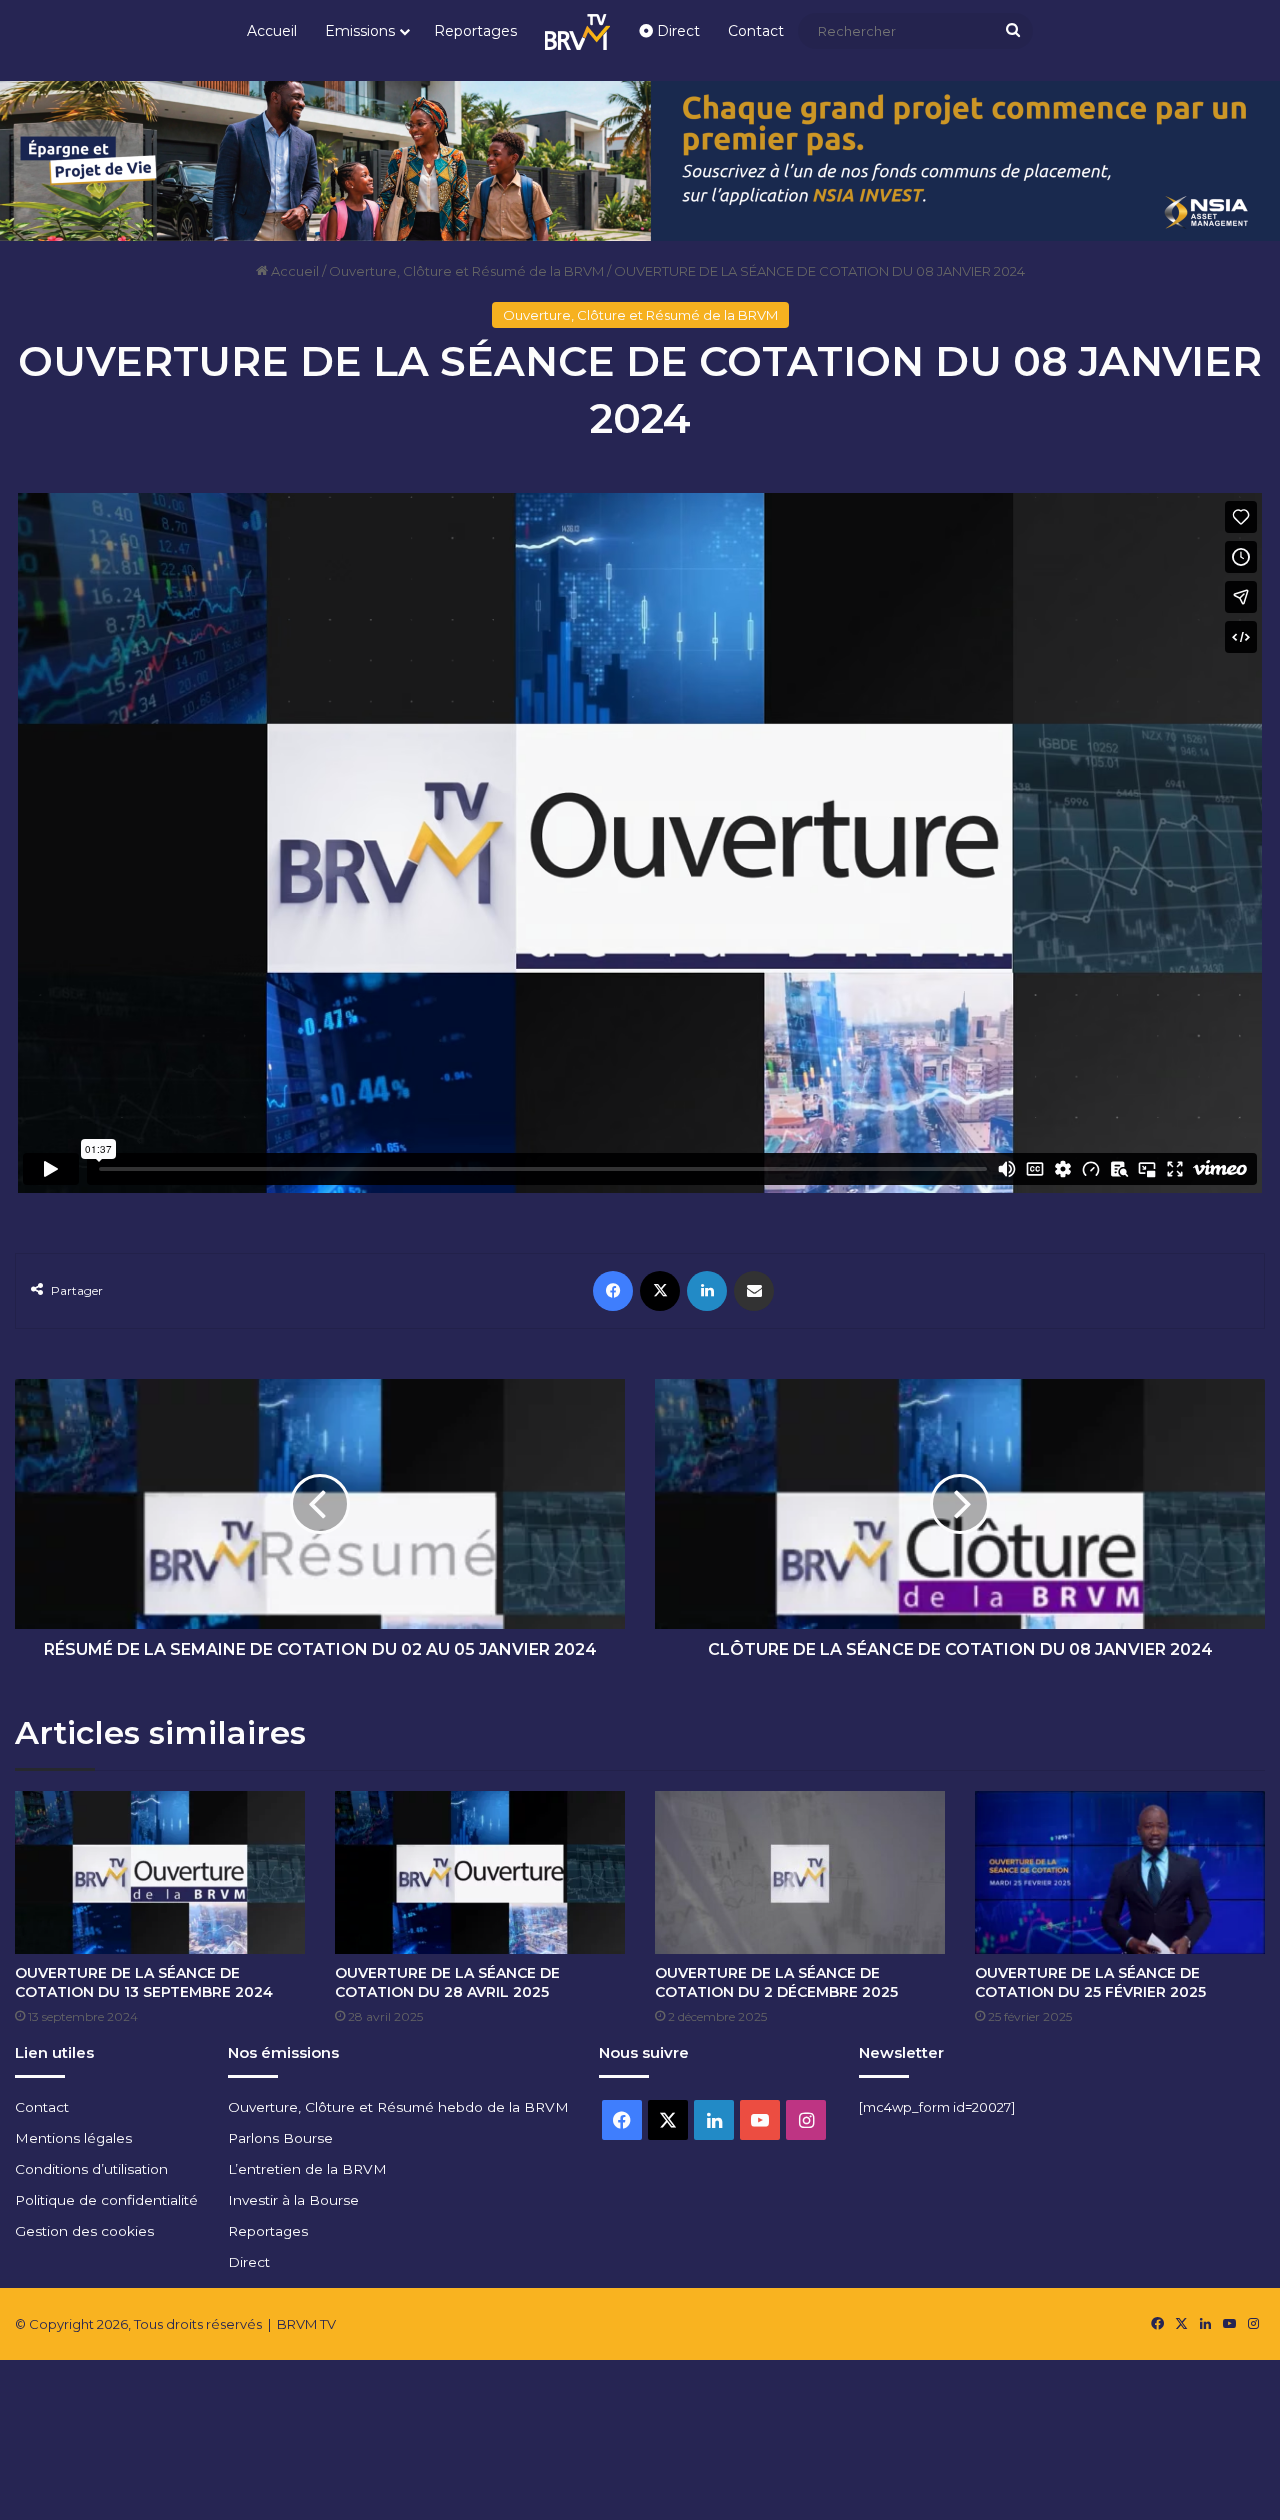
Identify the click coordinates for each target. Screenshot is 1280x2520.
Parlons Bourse (280, 2138)
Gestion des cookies (84, 2231)
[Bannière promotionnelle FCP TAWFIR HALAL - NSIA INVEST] (640, 159)
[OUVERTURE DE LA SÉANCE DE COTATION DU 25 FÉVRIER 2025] (1120, 1873)
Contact (756, 31)
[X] (660, 1291)
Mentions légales (73, 2138)
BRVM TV (306, 2324)
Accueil (272, 31)
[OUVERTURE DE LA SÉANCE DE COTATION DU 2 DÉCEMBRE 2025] (800, 1873)
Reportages (475, 31)
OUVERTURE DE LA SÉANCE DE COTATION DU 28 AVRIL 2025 (447, 1982)
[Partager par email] (754, 1291)
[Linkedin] (707, 1291)
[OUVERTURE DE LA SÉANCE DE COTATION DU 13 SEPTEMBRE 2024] (160, 1873)
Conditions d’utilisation (91, 2169)
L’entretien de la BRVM (307, 2169)
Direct (676, 31)
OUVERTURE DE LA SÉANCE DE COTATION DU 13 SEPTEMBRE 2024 (144, 1982)
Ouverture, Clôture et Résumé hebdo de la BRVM (398, 2107)
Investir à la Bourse (293, 2200)
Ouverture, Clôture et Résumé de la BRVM (466, 271)
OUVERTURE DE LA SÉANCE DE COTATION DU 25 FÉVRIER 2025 (1090, 1982)
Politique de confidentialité (106, 2200)
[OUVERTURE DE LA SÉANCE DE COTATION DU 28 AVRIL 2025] (480, 1873)
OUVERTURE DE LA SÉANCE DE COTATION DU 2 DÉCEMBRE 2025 (776, 1982)
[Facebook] (613, 1291)
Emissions (360, 31)
